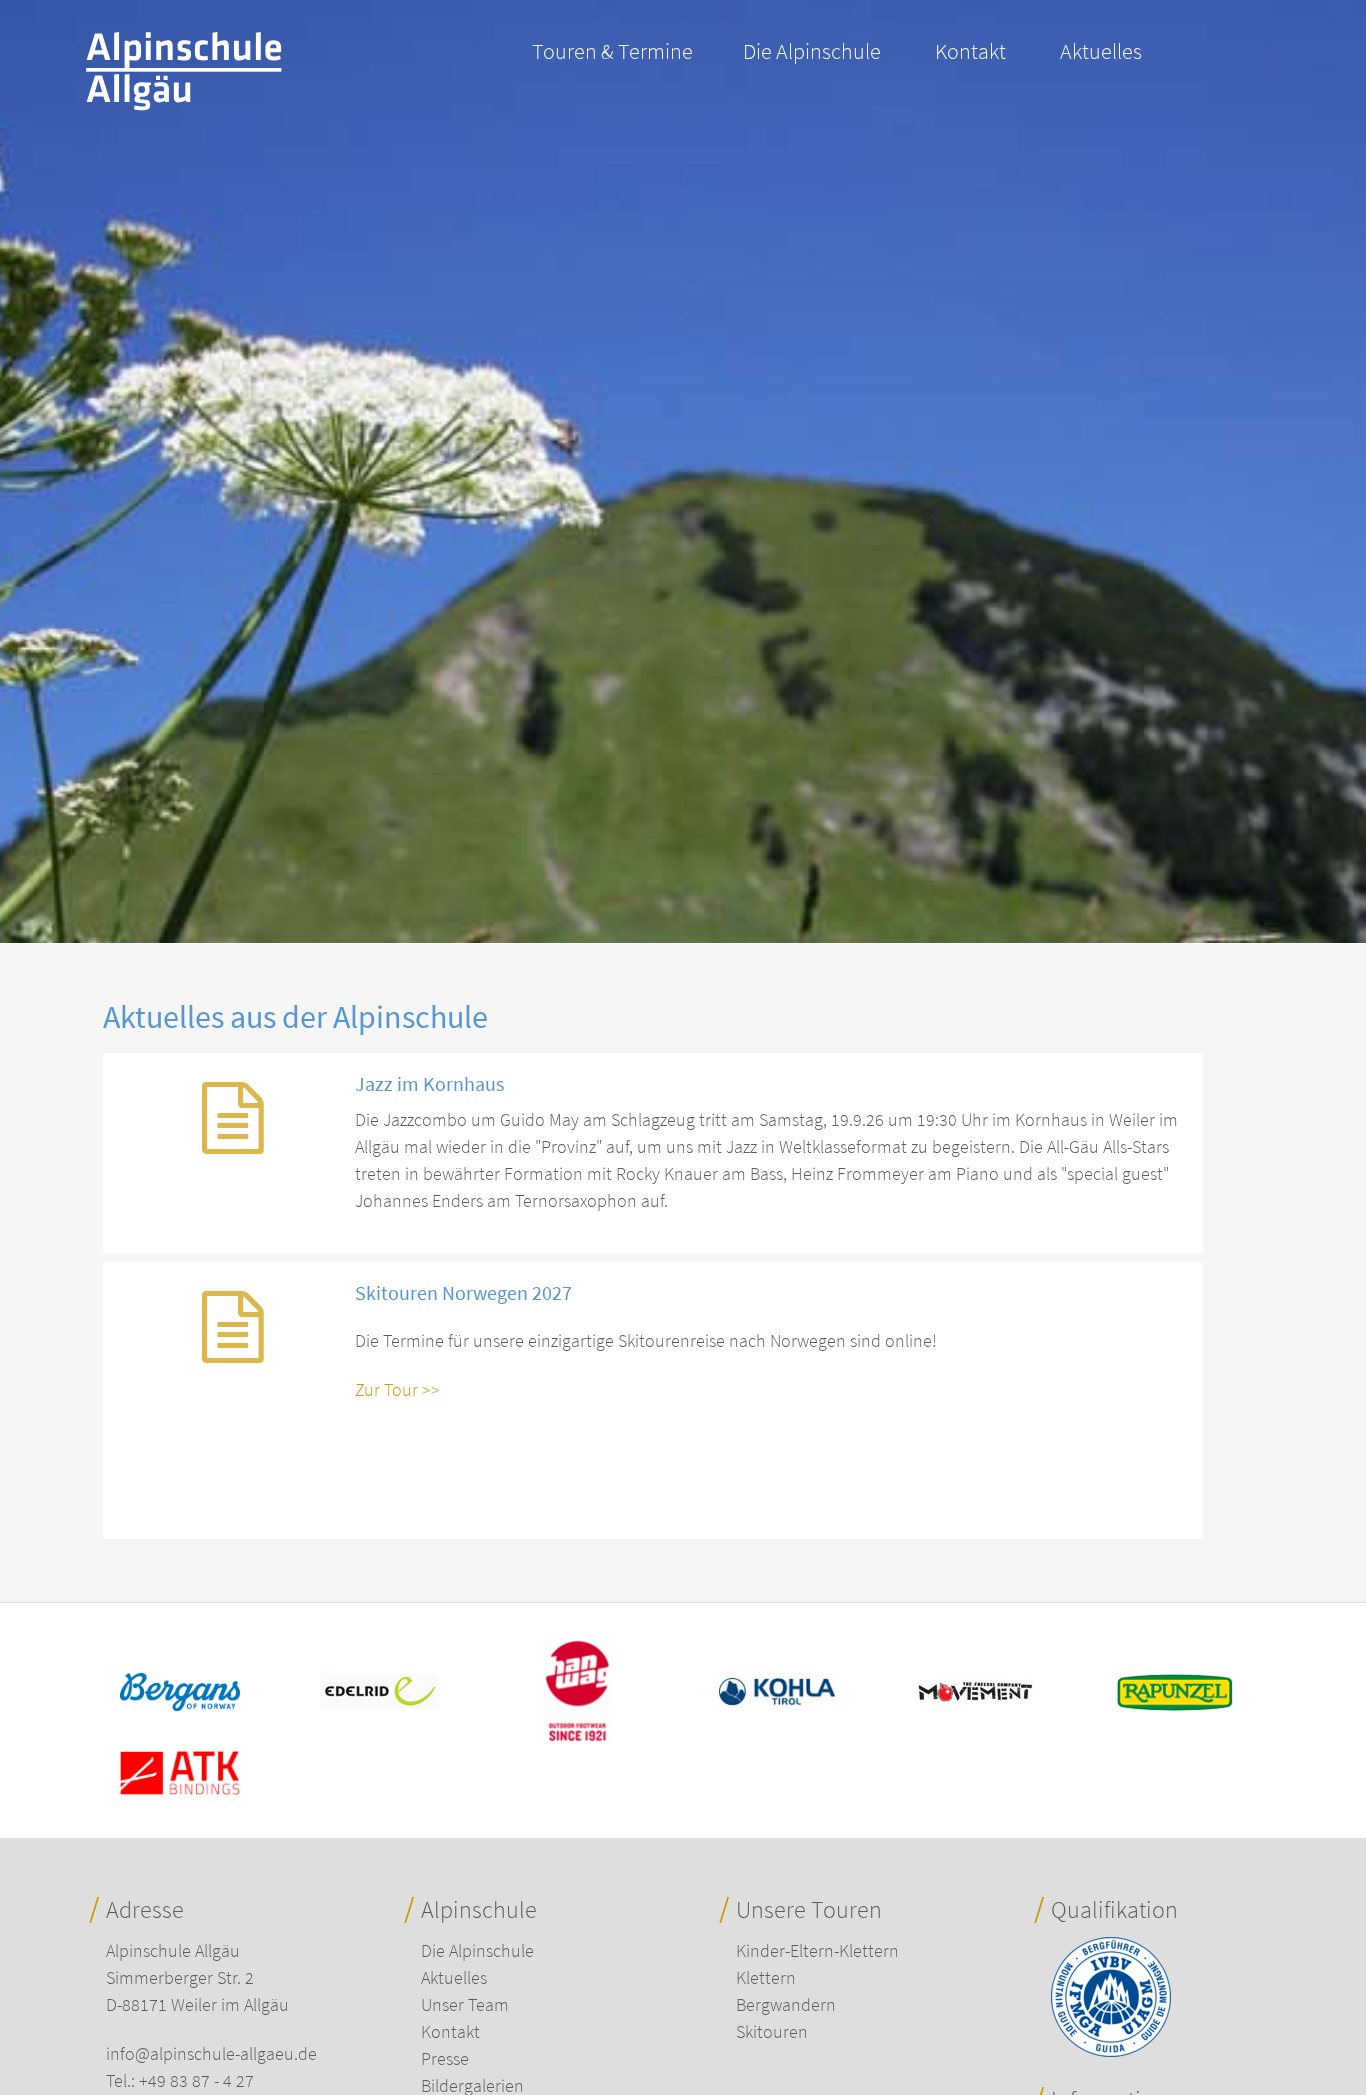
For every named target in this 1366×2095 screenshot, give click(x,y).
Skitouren (772, 2031)
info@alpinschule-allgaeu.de (211, 2053)
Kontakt (970, 51)
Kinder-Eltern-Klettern (817, 1950)
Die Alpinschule (812, 51)
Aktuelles (1101, 51)
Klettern (766, 1977)
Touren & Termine (612, 51)
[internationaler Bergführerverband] (1111, 2050)
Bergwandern (786, 2004)
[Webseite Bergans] (180, 1704)
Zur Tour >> (397, 1389)
